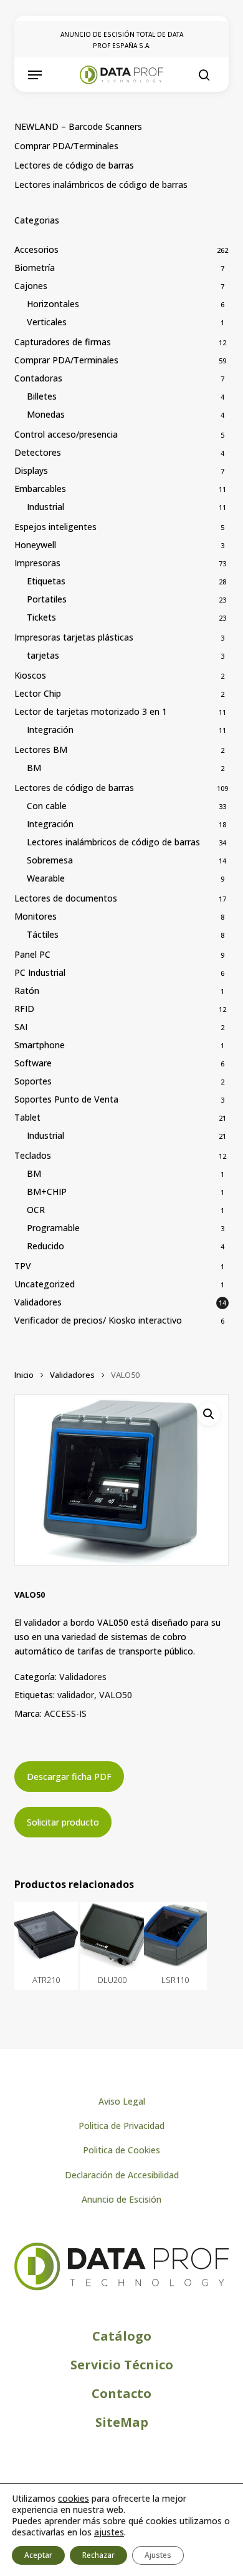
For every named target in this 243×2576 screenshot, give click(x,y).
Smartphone (40, 1045)
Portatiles (47, 599)
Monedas (46, 414)
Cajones (31, 286)
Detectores (38, 452)
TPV (23, 1266)
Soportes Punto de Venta (66, 1099)
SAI (21, 1027)
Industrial (45, 507)
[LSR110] (175, 1935)
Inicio (24, 1375)
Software (33, 1063)
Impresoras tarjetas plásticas (74, 637)
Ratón (27, 991)
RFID (24, 1009)
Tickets (41, 617)
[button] (35, 75)
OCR (36, 1210)
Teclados (33, 1155)
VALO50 (116, 1695)
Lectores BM (41, 750)
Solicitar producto (63, 1822)
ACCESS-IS (65, 1713)
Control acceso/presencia (66, 434)
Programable (53, 1228)
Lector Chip (38, 693)
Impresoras (37, 563)
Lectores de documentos (66, 898)
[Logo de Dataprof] (121, 2287)
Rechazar (98, 2555)
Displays (31, 470)
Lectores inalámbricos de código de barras (101, 184)
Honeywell (35, 545)
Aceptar (38, 2555)
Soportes (33, 1081)
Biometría (35, 268)
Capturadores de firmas (63, 342)
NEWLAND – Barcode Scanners (78, 126)
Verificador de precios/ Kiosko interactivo (98, 1320)
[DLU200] (112, 1935)
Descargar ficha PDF (69, 1777)
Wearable (46, 878)
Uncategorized (45, 1284)
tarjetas (43, 655)
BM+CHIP (47, 1192)
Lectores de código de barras (74, 165)
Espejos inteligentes (55, 527)
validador (76, 1695)
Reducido (45, 1246)
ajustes (109, 2532)
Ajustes (158, 2555)
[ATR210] (46, 1935)
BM (34, 768)
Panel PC (32, 954)
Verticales (47, 322)
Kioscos (30, 675)
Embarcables (40, 489)
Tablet (27, 1117)
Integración (50, 730)
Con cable (47, 806)
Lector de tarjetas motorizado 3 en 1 (91, 711)
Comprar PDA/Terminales (66, 146)
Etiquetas (46, 581)
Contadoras (38, 378)
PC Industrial (40, 972)
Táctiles (43, 934)
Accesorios (36, 249)
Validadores (38, 1302)
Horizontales (53, 304)
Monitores (36, 916)
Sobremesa (50, 860)
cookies (74, 2498)
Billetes (42, 396)
